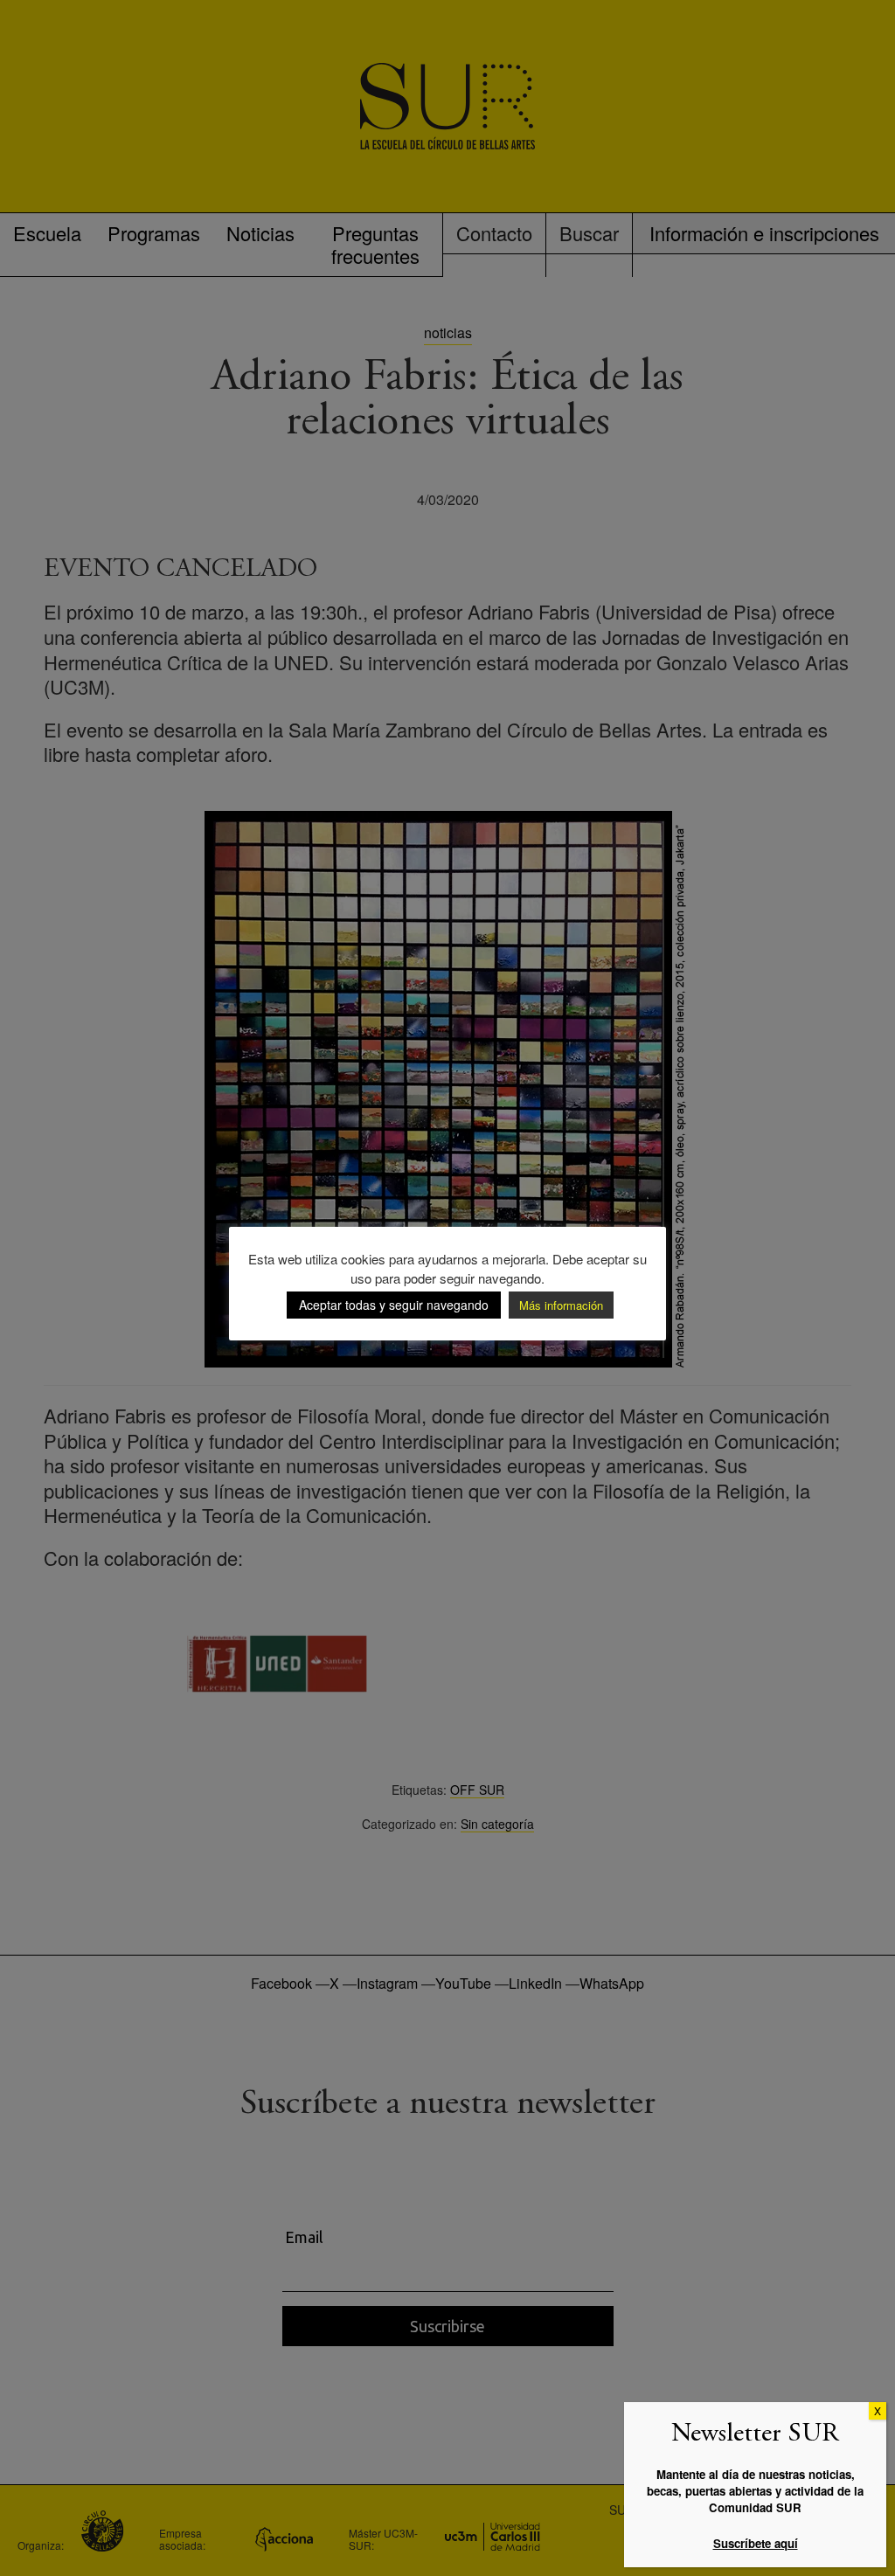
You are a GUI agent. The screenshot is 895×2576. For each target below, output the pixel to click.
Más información (561, 1305)
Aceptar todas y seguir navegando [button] (394, 1305)
